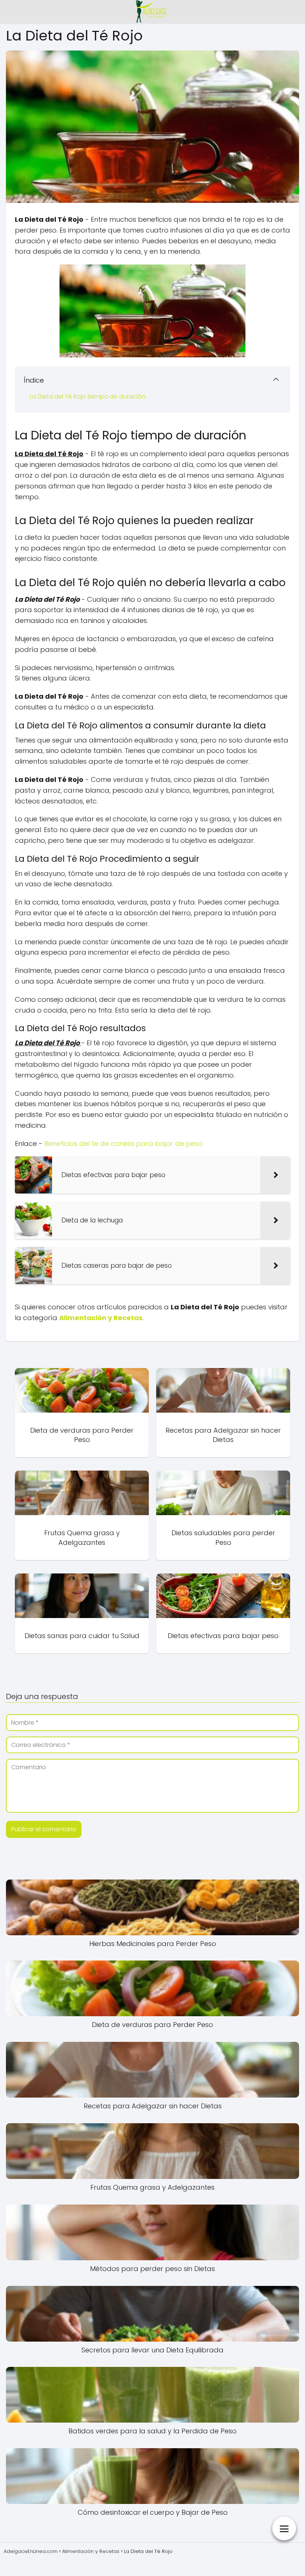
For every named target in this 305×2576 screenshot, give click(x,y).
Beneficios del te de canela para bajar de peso (123, 1144)
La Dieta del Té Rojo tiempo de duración (88, 397)
